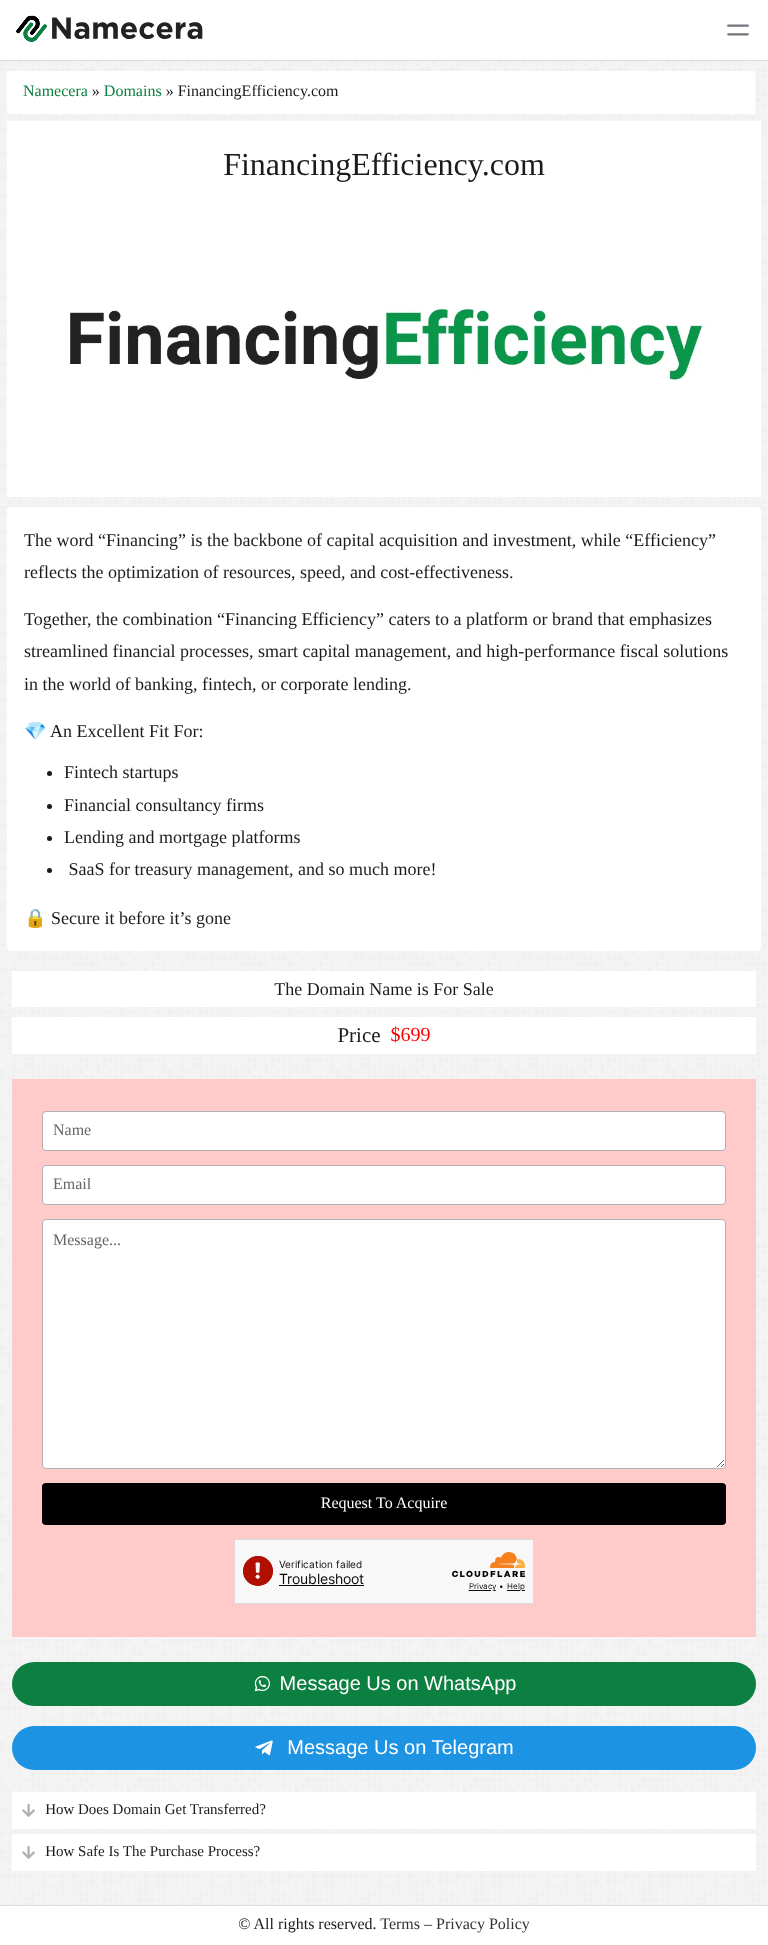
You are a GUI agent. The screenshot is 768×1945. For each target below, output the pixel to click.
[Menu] (738, 30)
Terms (400, 1924)
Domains (133, 91)
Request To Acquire (384, 1503)
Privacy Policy (483, 1924)
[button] (384, 1810)
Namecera (55, 91)
